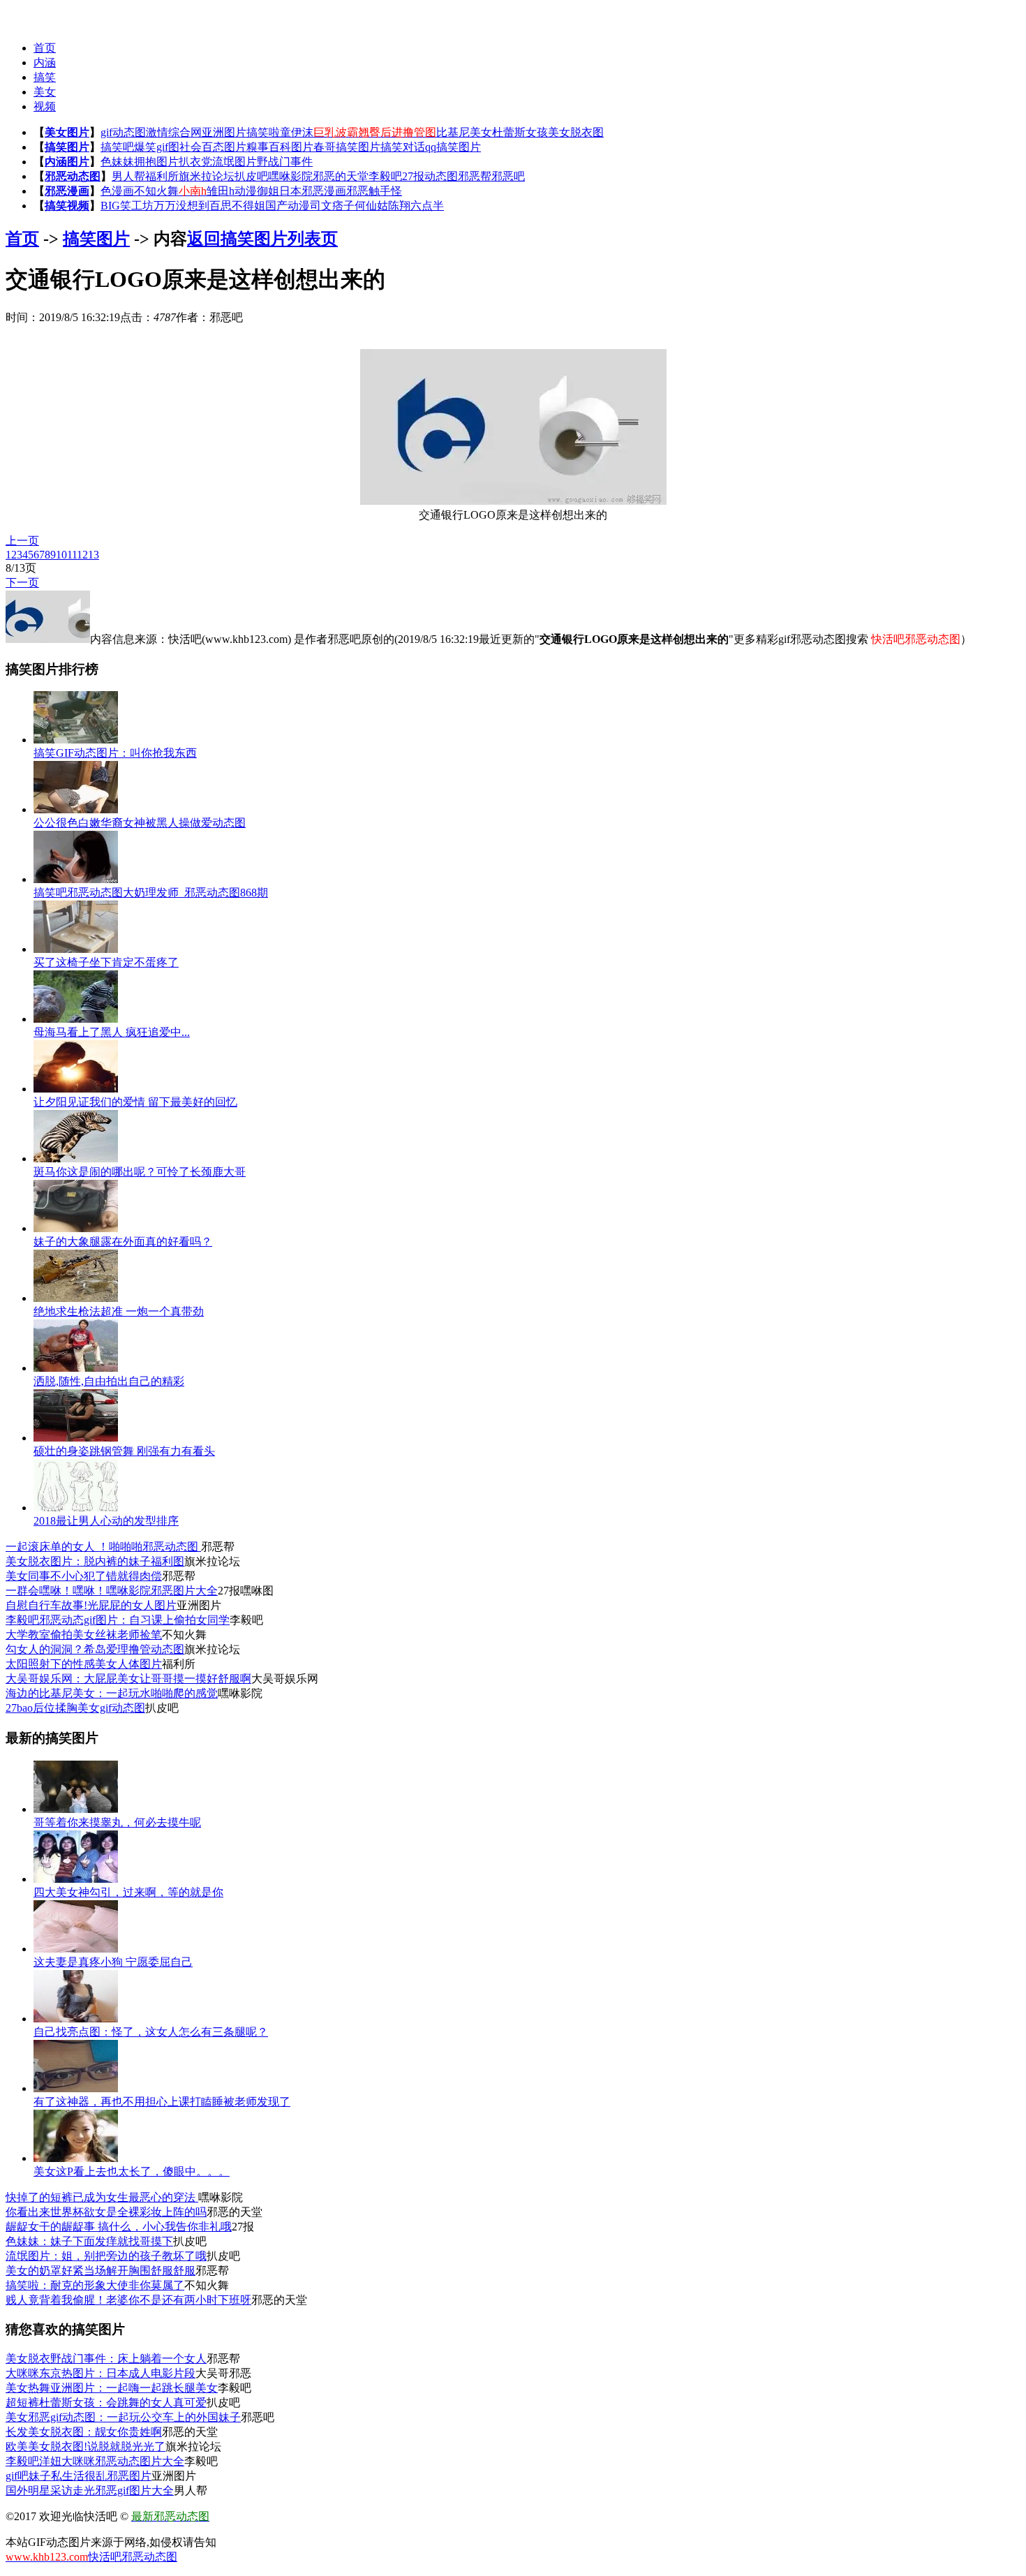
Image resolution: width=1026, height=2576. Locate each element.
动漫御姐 (257, 191)
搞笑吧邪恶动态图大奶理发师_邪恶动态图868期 (151, 893)
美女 (45, 92)
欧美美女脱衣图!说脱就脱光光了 (85, 2447)
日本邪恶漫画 (313, 191)
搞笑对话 (403, 147)
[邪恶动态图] (33, 14)
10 (61, 555)
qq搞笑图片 (453, 147)
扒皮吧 (251, 176)
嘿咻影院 (290, 176)
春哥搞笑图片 (347, 147)
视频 (45, 106)
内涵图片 (67, 162)
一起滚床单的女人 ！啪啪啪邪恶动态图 (103, 1547)
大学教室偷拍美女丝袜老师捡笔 (84, 1635)
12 (82, 555)
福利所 (162, 176)
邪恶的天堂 (341, 176)
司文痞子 (332, 206)
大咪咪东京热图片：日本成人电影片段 (101, 2373)
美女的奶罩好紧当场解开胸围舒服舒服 (101, 2271)
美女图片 (67, 132)
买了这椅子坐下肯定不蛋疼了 (106, 962)
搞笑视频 (67, 206)
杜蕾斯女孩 (520, 132)
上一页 (22, 541)
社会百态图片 (213, 147)
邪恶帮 (475, 176)
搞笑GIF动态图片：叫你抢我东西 (115, 753)
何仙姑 (371, 206)
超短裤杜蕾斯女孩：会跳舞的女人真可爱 (106, 2403)
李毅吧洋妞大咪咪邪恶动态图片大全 (95, 2461)
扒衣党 (195, 162)
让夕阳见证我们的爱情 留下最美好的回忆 (135, 1102)
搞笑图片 (67, 147)
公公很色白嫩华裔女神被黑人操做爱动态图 (140, 823)
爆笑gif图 (157, 147)
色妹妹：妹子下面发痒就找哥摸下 (89, 2241)
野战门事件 (285, 162)
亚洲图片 (224, 132)
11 (72, 555)
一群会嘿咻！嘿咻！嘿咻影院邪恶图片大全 (112, 1591)
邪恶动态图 (73, 176)
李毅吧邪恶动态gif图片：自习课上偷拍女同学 (118, 1620)
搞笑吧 (117, 147)
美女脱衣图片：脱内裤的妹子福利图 (95, 1561)
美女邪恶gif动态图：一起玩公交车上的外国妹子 (123, 2417)
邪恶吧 (508, 176)
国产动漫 (288, 206)
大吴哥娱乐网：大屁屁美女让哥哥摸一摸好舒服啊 (128, 1679)
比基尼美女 (464, 132)
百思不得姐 (237, 206)
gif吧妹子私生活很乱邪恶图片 (79, 2476)
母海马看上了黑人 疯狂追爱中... (112, 1032)
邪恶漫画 (67, 191)
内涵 (45, 62)
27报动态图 (430, 176)
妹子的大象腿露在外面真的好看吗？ (123, 1242)
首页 (45, 48)
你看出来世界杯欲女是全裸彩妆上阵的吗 (106, 2212)
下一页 (22, 583)
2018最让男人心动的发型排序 (106, 1521)
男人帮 (128, 176)
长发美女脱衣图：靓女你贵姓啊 (84, 2432)
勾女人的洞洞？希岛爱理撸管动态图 (95, 1649)
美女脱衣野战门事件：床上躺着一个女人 (106, 2359)
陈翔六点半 (416, 206)
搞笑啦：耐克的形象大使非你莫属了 (95, 2285)
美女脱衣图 (576, 132)
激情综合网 (174, 132)
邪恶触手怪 (374, 191)
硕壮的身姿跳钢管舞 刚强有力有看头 (124, 1451)
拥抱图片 (156, 162)
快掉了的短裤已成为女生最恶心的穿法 (102, 2197)
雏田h (221, 191)
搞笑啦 (263, 132)
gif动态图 (123, 132)
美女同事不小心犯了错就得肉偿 (84, 1576)
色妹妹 (117, 162)
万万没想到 (181, 206)
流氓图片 (235, 162)
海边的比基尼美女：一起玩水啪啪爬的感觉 (112, 1693)
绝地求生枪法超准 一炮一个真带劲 (119, 1311)
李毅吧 (385, 176)
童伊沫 (297, 132)
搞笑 (45, 77)
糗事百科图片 (280, 147)
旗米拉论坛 (207, 176)
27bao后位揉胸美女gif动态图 (75, 1708)
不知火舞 (156, 191)
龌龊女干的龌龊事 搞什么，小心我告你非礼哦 (119, 2227)
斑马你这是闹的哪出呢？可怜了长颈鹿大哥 (140, 1172)
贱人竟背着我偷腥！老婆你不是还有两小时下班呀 (128, 2300)
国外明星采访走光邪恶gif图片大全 (90, 2490)
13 (94, 555)
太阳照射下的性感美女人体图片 (84, 1664)
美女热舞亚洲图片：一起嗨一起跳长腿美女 (112, 2388)
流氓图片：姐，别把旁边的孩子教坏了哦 (106, 2256)
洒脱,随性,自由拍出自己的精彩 (109, 1381)
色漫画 (117, 191)
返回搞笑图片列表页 (262, 239)
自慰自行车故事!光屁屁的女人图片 (91, 1605)
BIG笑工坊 (127, 206)
